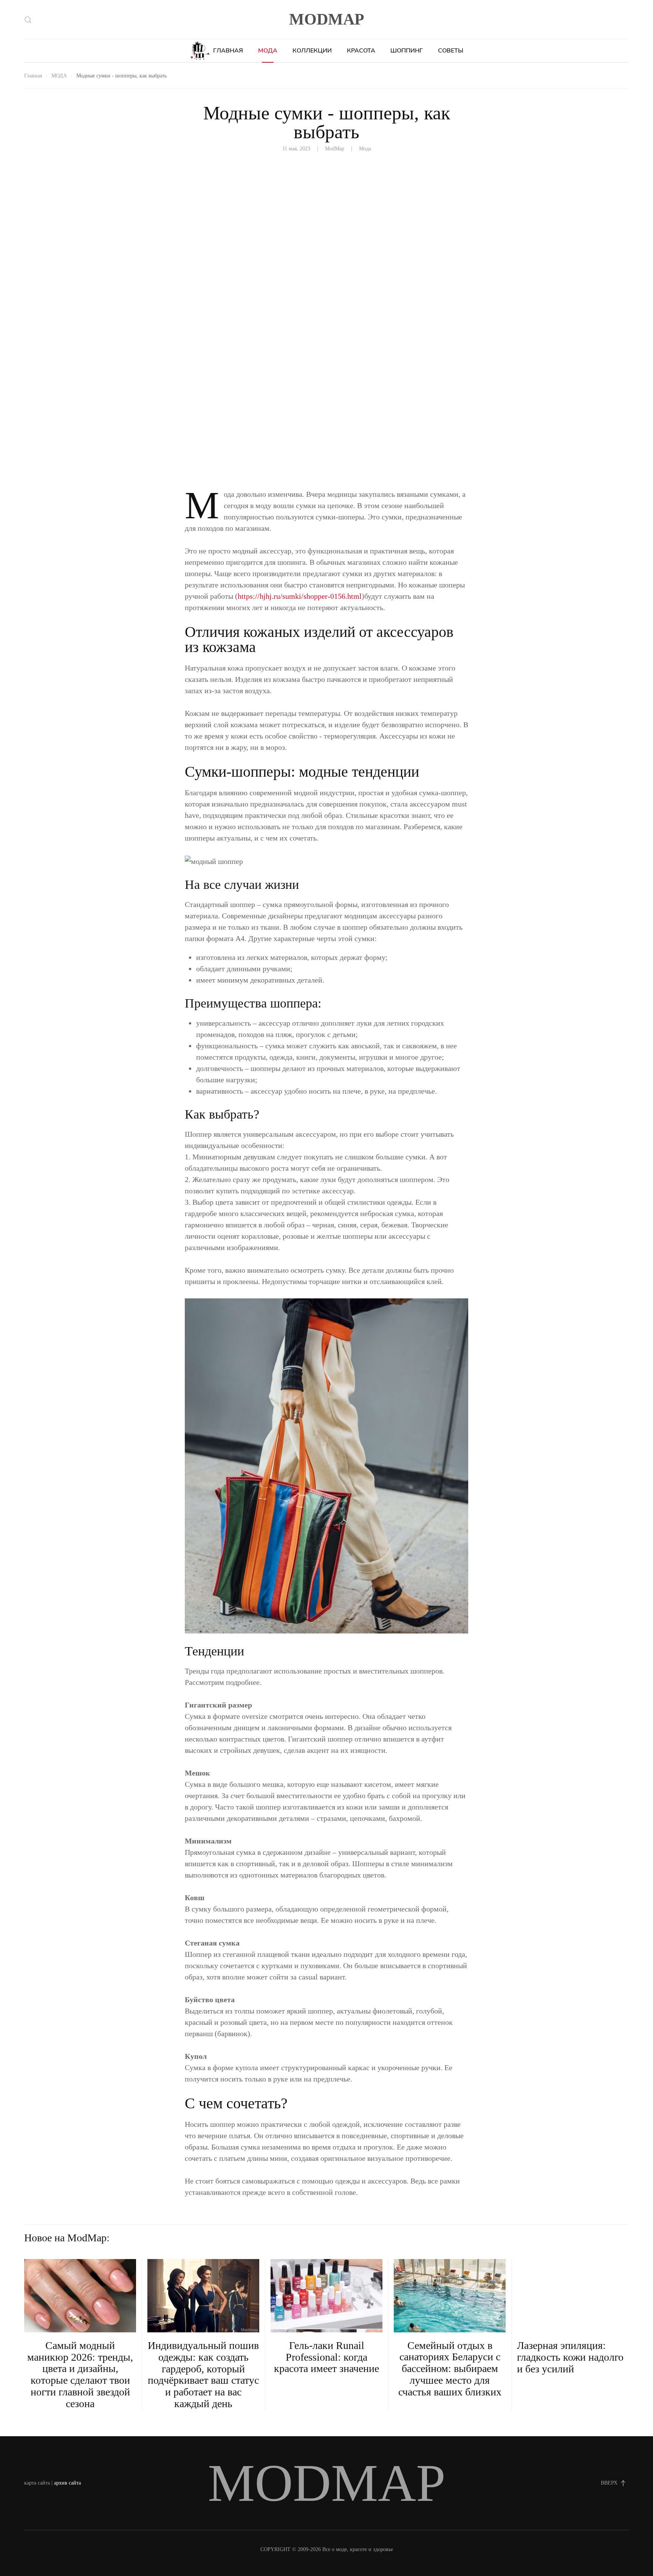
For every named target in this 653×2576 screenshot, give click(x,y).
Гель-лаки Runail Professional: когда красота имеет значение (326, 2357)
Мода (365, 149)
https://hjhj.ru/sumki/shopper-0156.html (300, 596)
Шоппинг (407, 51)
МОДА (268, 51)
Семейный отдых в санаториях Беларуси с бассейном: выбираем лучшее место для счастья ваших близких (450, 2369)
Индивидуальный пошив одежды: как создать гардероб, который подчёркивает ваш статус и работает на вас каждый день (203, 2374)
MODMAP (327, 19)
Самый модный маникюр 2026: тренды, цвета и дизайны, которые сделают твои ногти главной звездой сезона (80, 2374)
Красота (361, 51)
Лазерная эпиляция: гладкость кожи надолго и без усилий (570, 2357)
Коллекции (312, 51)
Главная (228, 51)
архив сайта (67, 2483)
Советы (451, 51)
